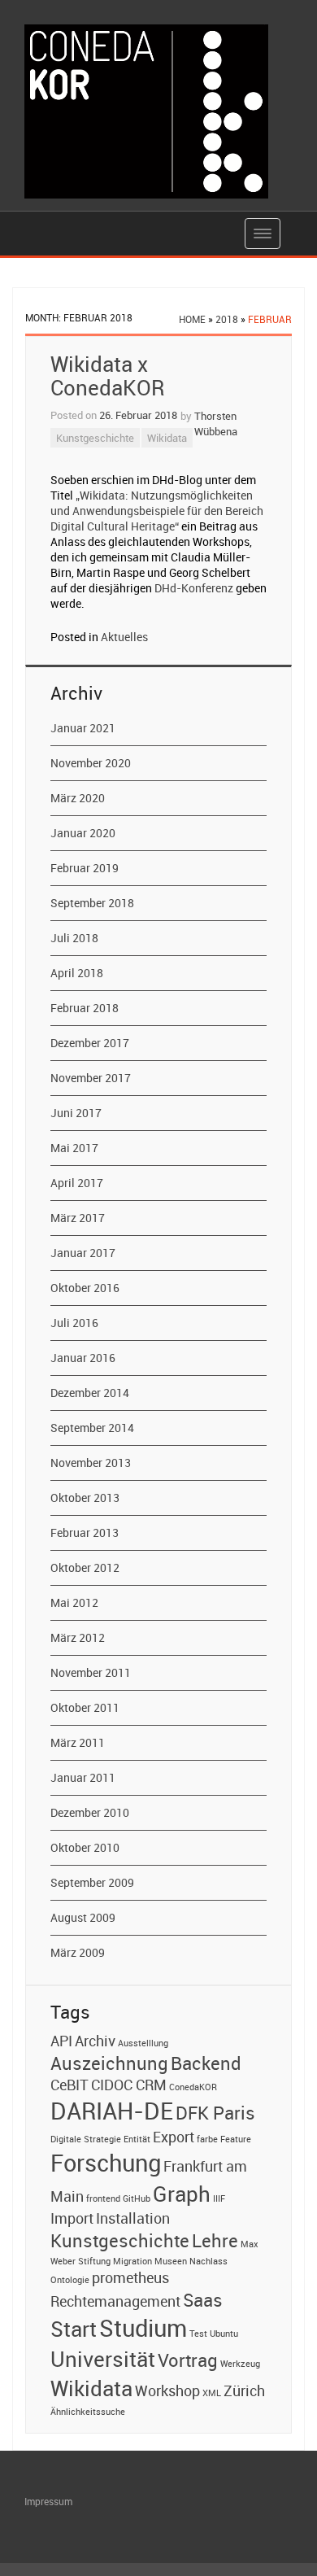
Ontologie (70, 2280)
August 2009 (83, 1917)
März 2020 (78, 798)
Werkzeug (240, 2364)
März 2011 (78, 1742)
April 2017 (77, 1183)
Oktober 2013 (85, 1498)
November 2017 (91, 1078)
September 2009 (92, 1882)
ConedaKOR (193, 2087)
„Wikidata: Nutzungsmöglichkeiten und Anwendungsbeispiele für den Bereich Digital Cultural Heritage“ (157, 511)
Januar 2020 (83, 833)
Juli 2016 (74, 1323)
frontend (103, 2198)
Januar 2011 (83, 1777)
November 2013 (91, 1463)
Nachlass (208, 2261)
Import (72, 2218)
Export (174, 2137)
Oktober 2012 (85, 1567)
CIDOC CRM (129, 2085)
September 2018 (92, 903)
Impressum (48, 2501)
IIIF (219, 2198)
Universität (103, 2359)
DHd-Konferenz (194, 588)
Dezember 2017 (90, 1043)
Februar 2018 (85, 1008)
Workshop (167, 2390)
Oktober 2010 (85, 1847)
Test (198, 2334)
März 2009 (78, 1952)
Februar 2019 (85, 868)
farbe (207, 2139)
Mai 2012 (74, 1602)
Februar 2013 (85, 1533)
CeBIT (69, 2085)
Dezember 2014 (90, 1393)
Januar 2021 (83, 728)
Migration (132, 2261)
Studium (143, 2328)
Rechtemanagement (115, 2301)
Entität (137, 2139)
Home (192, 319)
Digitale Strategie (86, 2139)
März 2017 (78, 1218)
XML (212, 2393)
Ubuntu (224, 2334)
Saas (203, 2299)
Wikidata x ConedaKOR (108, 376)
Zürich (244, 2390)
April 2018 (77, 973)
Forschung (106, 2163)
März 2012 (78, 1637)
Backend (206, 2063)
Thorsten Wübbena (216, 424)
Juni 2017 (76, 1113)
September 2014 (92, 1428)
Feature (236, 2139)
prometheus (130, 2277)
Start (74, 2329)
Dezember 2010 (90, 1812)
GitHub (137, 2198)
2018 (227, 319)
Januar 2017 (83, 1253)
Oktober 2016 (85, 1288)
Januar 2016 (83, 1358)
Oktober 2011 (85, 1707)
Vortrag (188, 2360)
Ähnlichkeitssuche (88, 2412)
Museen (171, 2261)
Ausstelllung (143, 2043)
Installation (133, 2218)
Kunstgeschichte (95, 438)
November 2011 (91, 1672)
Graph (182, 2194)
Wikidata (167, 438)
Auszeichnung (109, 2063)
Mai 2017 (74, 1148)
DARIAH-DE (112, 2111)
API (61, 2041)
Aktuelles (124, 637)
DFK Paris (215, 2112)
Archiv (95, 2041)
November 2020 (91, 763)
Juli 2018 (74, 938)
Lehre (215, 2240)
